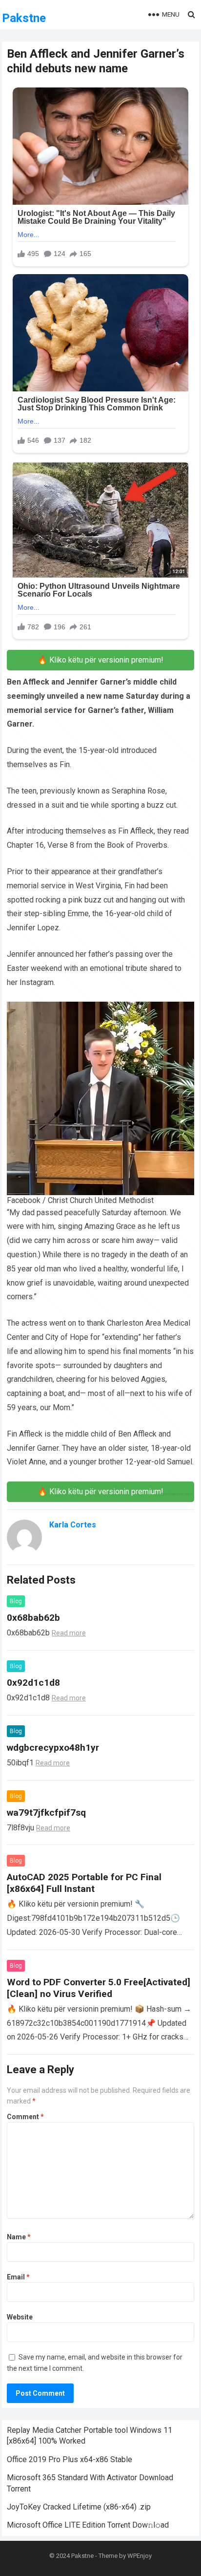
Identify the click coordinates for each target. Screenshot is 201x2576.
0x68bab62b (33, 1618)
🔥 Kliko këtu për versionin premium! (100, 660)
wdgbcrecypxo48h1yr (53, 1748)
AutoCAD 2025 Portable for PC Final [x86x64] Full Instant (84, 1883)
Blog (16, 1601)
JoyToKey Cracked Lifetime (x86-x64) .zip (79, 2507)
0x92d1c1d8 (33, 1683)
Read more (69, 1633)
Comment (25, 2117)
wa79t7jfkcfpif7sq (46, 1813)
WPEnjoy (140, 2556)
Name (19, 2237)
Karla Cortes (73, 1525)
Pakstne (24, 18)
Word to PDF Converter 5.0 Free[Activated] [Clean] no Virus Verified (99, 1988)
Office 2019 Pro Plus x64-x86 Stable (70, 2459)
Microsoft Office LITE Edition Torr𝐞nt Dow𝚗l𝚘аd (88, 2525)
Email (18, 2277)
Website (20, 2317)
